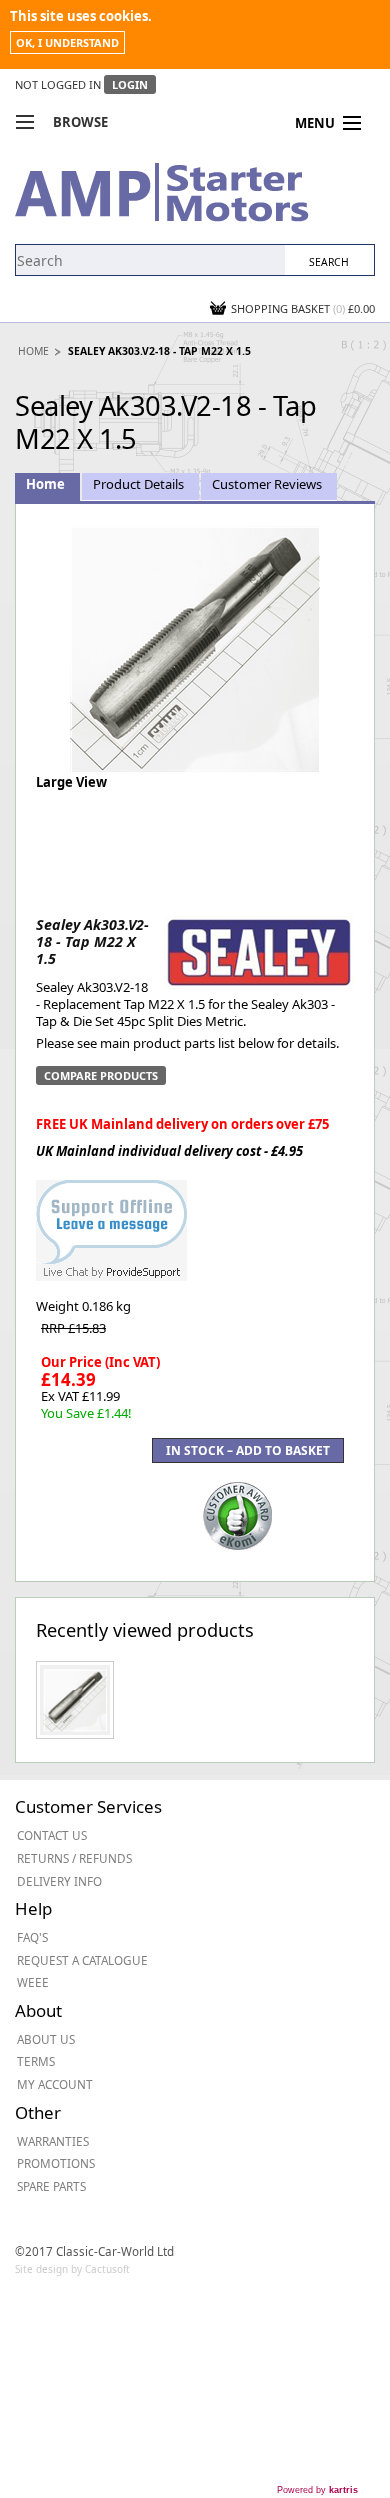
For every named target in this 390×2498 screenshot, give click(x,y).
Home (33, 351)
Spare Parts (51, 2186)
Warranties (53, 2141)
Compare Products (101, 1075)
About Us (46, 2039)
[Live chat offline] (111, 1220)
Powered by (317, 2490)
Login (130, 84)
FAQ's (32, 1937)
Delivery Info (59, 1881)
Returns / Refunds (74, 1858)
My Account (55, 2084)
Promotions (56, 2163)
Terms (36, 2061)
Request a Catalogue (82, 1960)
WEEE (33, 1982)
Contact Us (52, 1835)
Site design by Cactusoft (72, 2269)
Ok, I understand (67, 42)
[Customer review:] (238, 1514)
